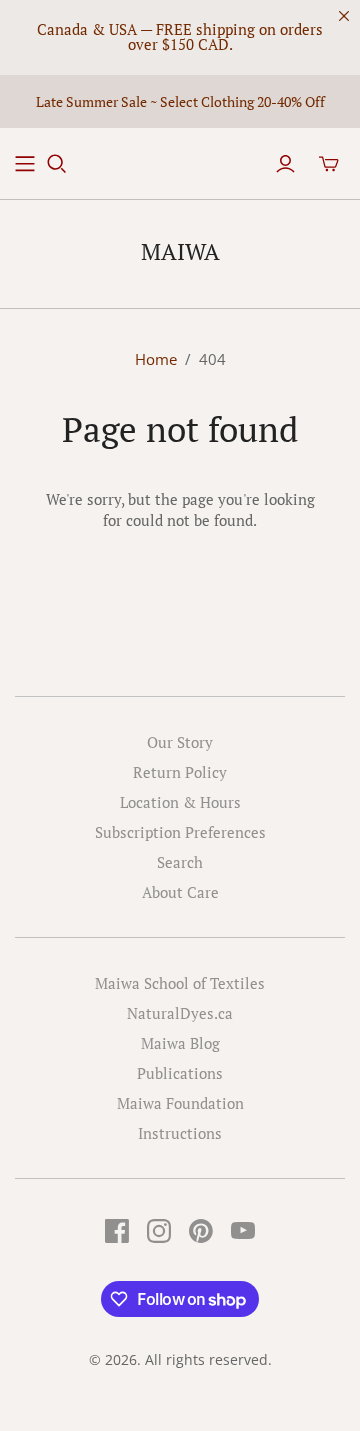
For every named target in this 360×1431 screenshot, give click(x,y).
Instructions (180, 1133)
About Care (180, 892)
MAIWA (180, 251)
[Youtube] (243, 1231)
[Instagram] (159, 1231)
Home (156, 359)
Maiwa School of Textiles (180, 983)
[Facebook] (117, 1231)
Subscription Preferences (180, 832)
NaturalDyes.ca (180, 1013)
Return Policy (180, 772)
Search (180, 862)
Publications (180, 1073)
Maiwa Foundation (180, 1103)
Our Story (180, 742)
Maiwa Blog (180, 1043)
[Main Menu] (25, 164)
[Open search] (57, 164)
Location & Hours (180, 802)
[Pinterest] (201, 1231)
